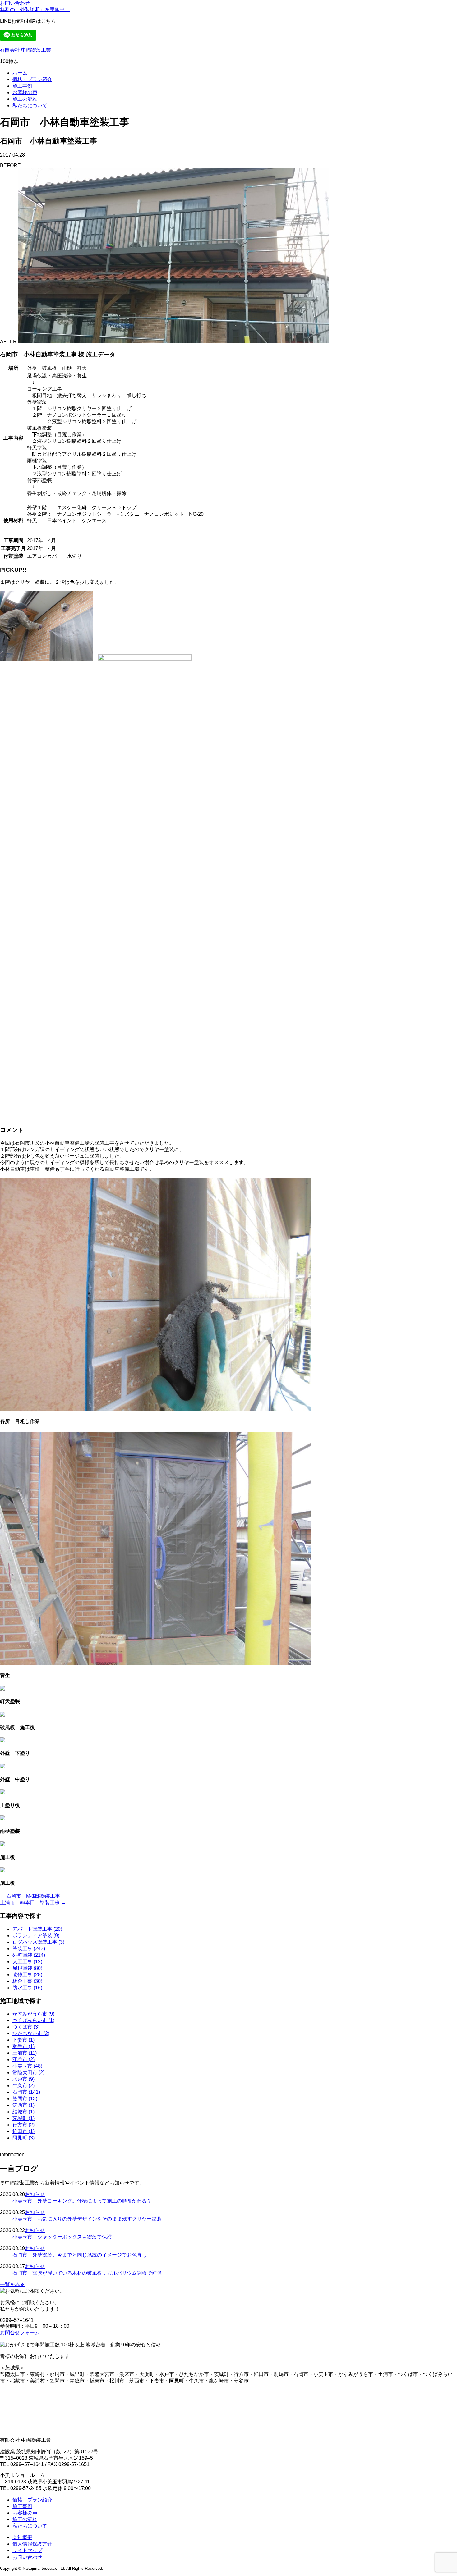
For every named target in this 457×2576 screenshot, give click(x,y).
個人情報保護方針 (32, 2544)
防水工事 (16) (27, 1988)
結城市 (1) (23, 2112)
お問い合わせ (15, 3)
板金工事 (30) (27, 1981)
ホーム (20, 73)
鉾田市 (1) (23, 2131)
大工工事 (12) (27, 1962)
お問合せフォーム (20, 2333)
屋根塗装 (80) (27, 1968)
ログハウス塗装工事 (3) (38, 1942)
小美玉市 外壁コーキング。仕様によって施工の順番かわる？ (82, 2201)
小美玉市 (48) (27, 2066)
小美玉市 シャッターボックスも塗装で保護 (62, 2237)
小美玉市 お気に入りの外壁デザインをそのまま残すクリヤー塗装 (87, 2219)
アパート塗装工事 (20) (37, 1929)
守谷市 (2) (23, 2059)
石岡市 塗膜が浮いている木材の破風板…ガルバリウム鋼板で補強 (87, 2273)
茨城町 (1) (23, 2118)
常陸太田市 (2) (28, 2073)
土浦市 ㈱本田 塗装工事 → (33, 1903)
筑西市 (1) (23, 2105)
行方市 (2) (23, 2125)
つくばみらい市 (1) (33, 2020)
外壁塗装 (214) (29, 1955)
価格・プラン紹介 (32, 79)
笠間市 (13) (25, 2099)
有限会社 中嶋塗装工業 (25, 50)
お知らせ (35, 2194)
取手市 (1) (23, 2046)
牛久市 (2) (23, 2086)
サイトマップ (27, 2550)
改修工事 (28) (27, 1975)
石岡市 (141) (26, 2092)
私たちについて (30, 105)
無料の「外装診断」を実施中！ (35, 9)
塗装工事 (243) (29, 1949)
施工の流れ (25, 99)
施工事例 (22, 86)
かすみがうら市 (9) (33, 2014)
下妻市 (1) (23, 2040)
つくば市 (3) (26, 2027)
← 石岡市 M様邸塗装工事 (30, 1896)
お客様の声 (25, 92)
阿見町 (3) (23, 2138)
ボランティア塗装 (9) (36, 1935)
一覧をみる (12, 2284)
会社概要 (22, 2537)
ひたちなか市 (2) (31, 2033)
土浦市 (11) (25, 2053)
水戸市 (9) (23, 2079)
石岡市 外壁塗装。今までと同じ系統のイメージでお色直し (80, 2255)
